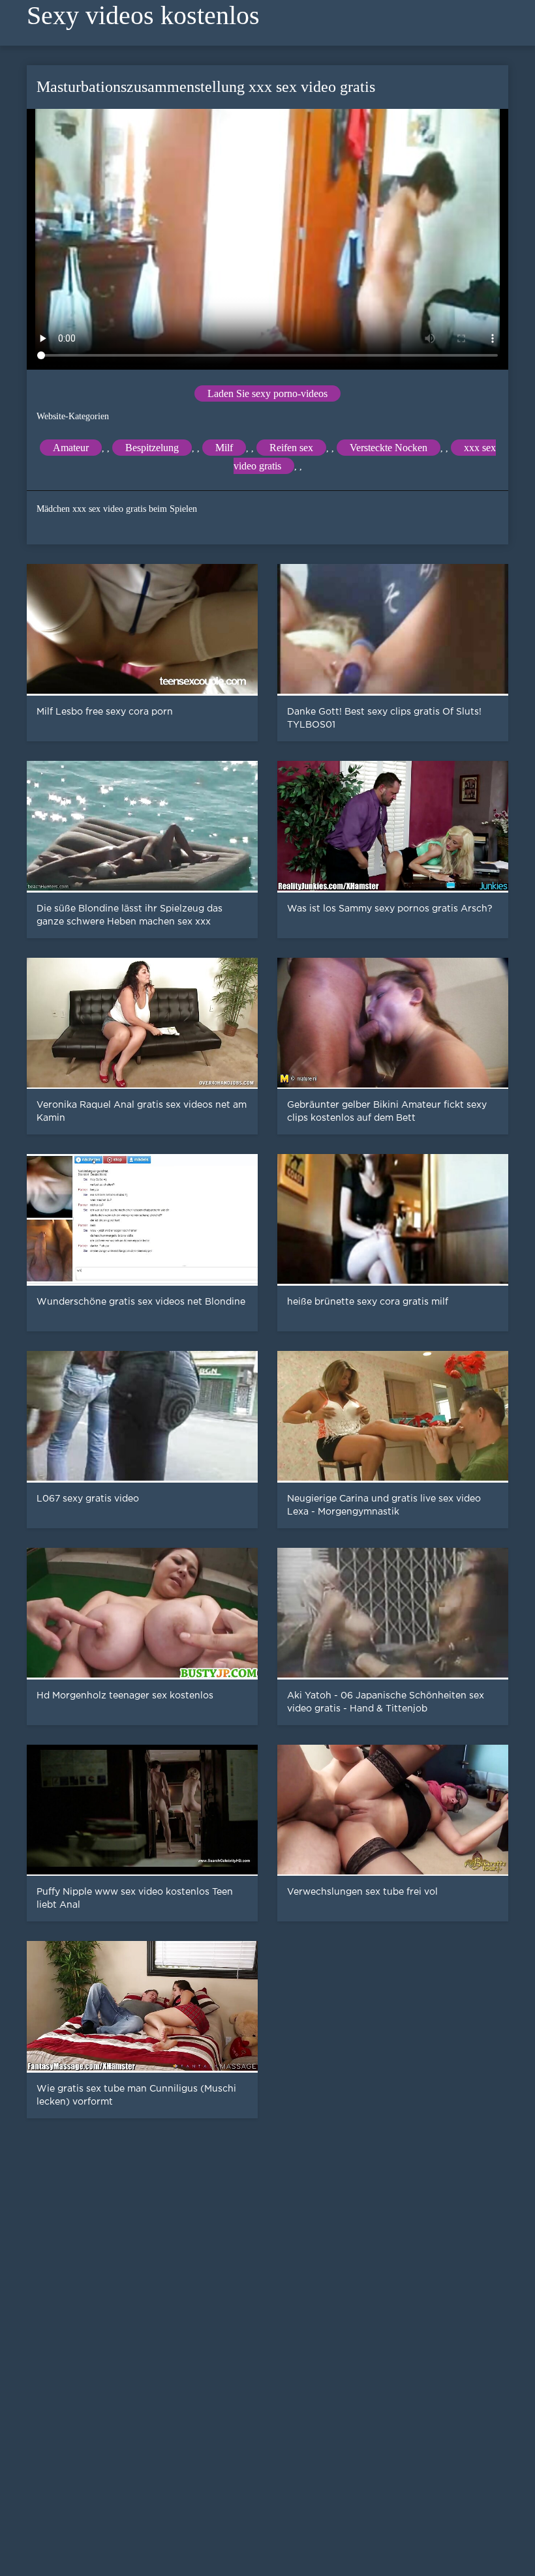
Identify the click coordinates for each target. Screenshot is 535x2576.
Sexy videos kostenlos (143, 15)
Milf (224, 448)
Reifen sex (291, 448)
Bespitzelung (152, 448)
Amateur (71, 448)
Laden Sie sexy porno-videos (267, 393)
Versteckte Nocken (389, 448)
